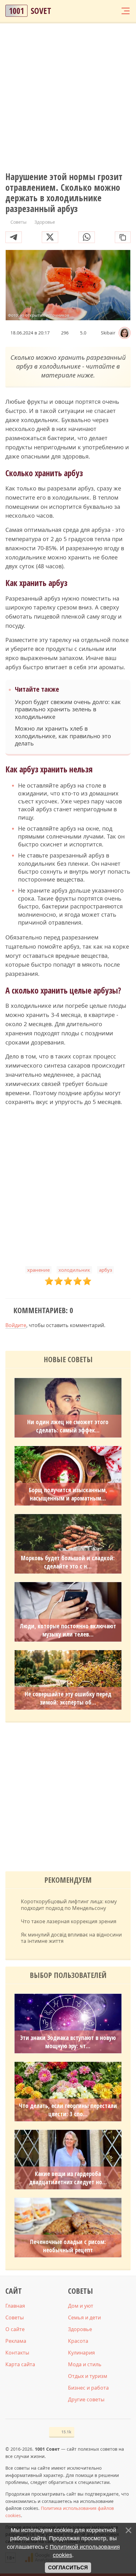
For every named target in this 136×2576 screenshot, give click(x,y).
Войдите (16, 1325)
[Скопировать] (123, 237)
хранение (38, 1270)
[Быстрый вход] (113, 11)
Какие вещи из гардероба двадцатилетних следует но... (68, 2178)
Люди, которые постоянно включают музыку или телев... (68, 1630)
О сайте (15, 2329)
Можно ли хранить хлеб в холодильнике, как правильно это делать (63, 736)
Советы (15, 2317)
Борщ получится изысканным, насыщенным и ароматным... (68, 1494)
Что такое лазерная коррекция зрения (69, 1921)
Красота (78, 2341)
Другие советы (86, 2399)
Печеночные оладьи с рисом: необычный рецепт (68, 2246)
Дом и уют (81, 2306)
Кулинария (81, 2353)
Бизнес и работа (88, 2388)
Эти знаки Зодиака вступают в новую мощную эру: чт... (68, 2042)
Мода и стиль (85, 2364)
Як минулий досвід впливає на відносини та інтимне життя (71, 1938)
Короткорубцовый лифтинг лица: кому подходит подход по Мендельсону (69, 1905)
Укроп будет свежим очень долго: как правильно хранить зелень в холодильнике (68, 709)
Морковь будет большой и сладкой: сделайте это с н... (68, 1562)
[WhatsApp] (87, 237)
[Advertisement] (68, 98)
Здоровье (80, 2329)
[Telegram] (14, 237)
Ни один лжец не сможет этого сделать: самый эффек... (68, 1426)
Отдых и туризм (88, 2376)
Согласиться (68, 2568)
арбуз (105, 1270)
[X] (50, 237)
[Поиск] (101, 11)
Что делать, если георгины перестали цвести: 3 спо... (68, 2110)
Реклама (16, 2341)
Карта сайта (20, 2364)
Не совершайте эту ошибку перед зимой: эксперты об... (68, 1698)
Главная (15, 2306)
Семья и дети (84, 2317)
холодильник (74, 1270)
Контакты (17, 2353)
